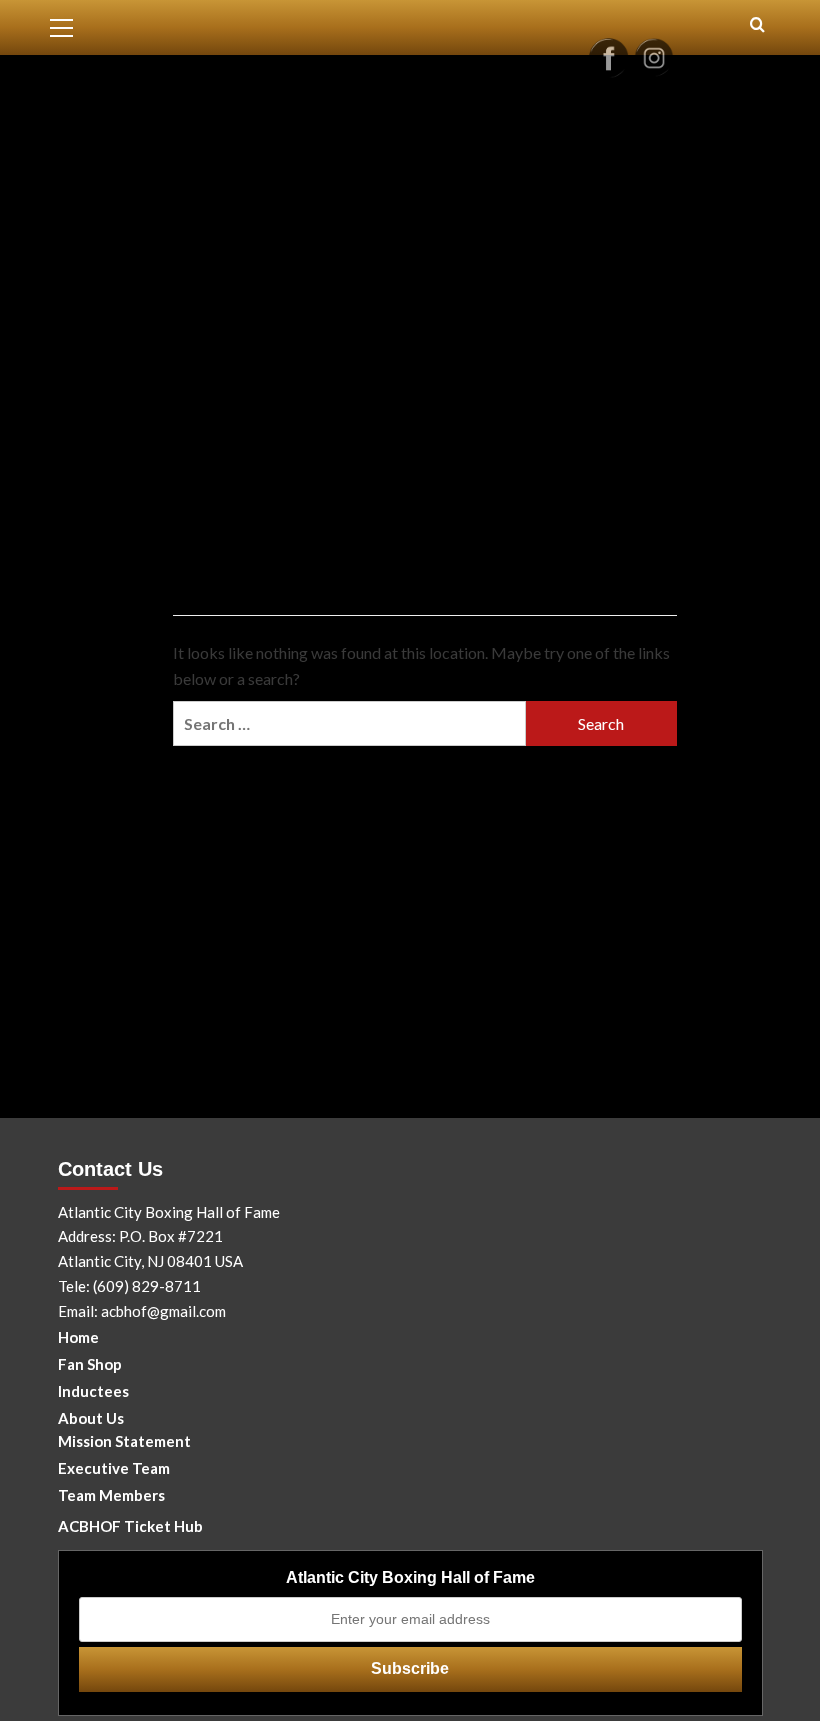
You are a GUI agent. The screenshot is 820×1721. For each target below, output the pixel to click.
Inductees (93, 1391)
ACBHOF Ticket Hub (130, 1526)
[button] (70, 25)
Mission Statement (124, 1441)
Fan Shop (90, 1364)
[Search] (757, 25)
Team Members (111, 1495)
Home (78, 1337)
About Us (91, 1418)
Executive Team (114, 1468)
